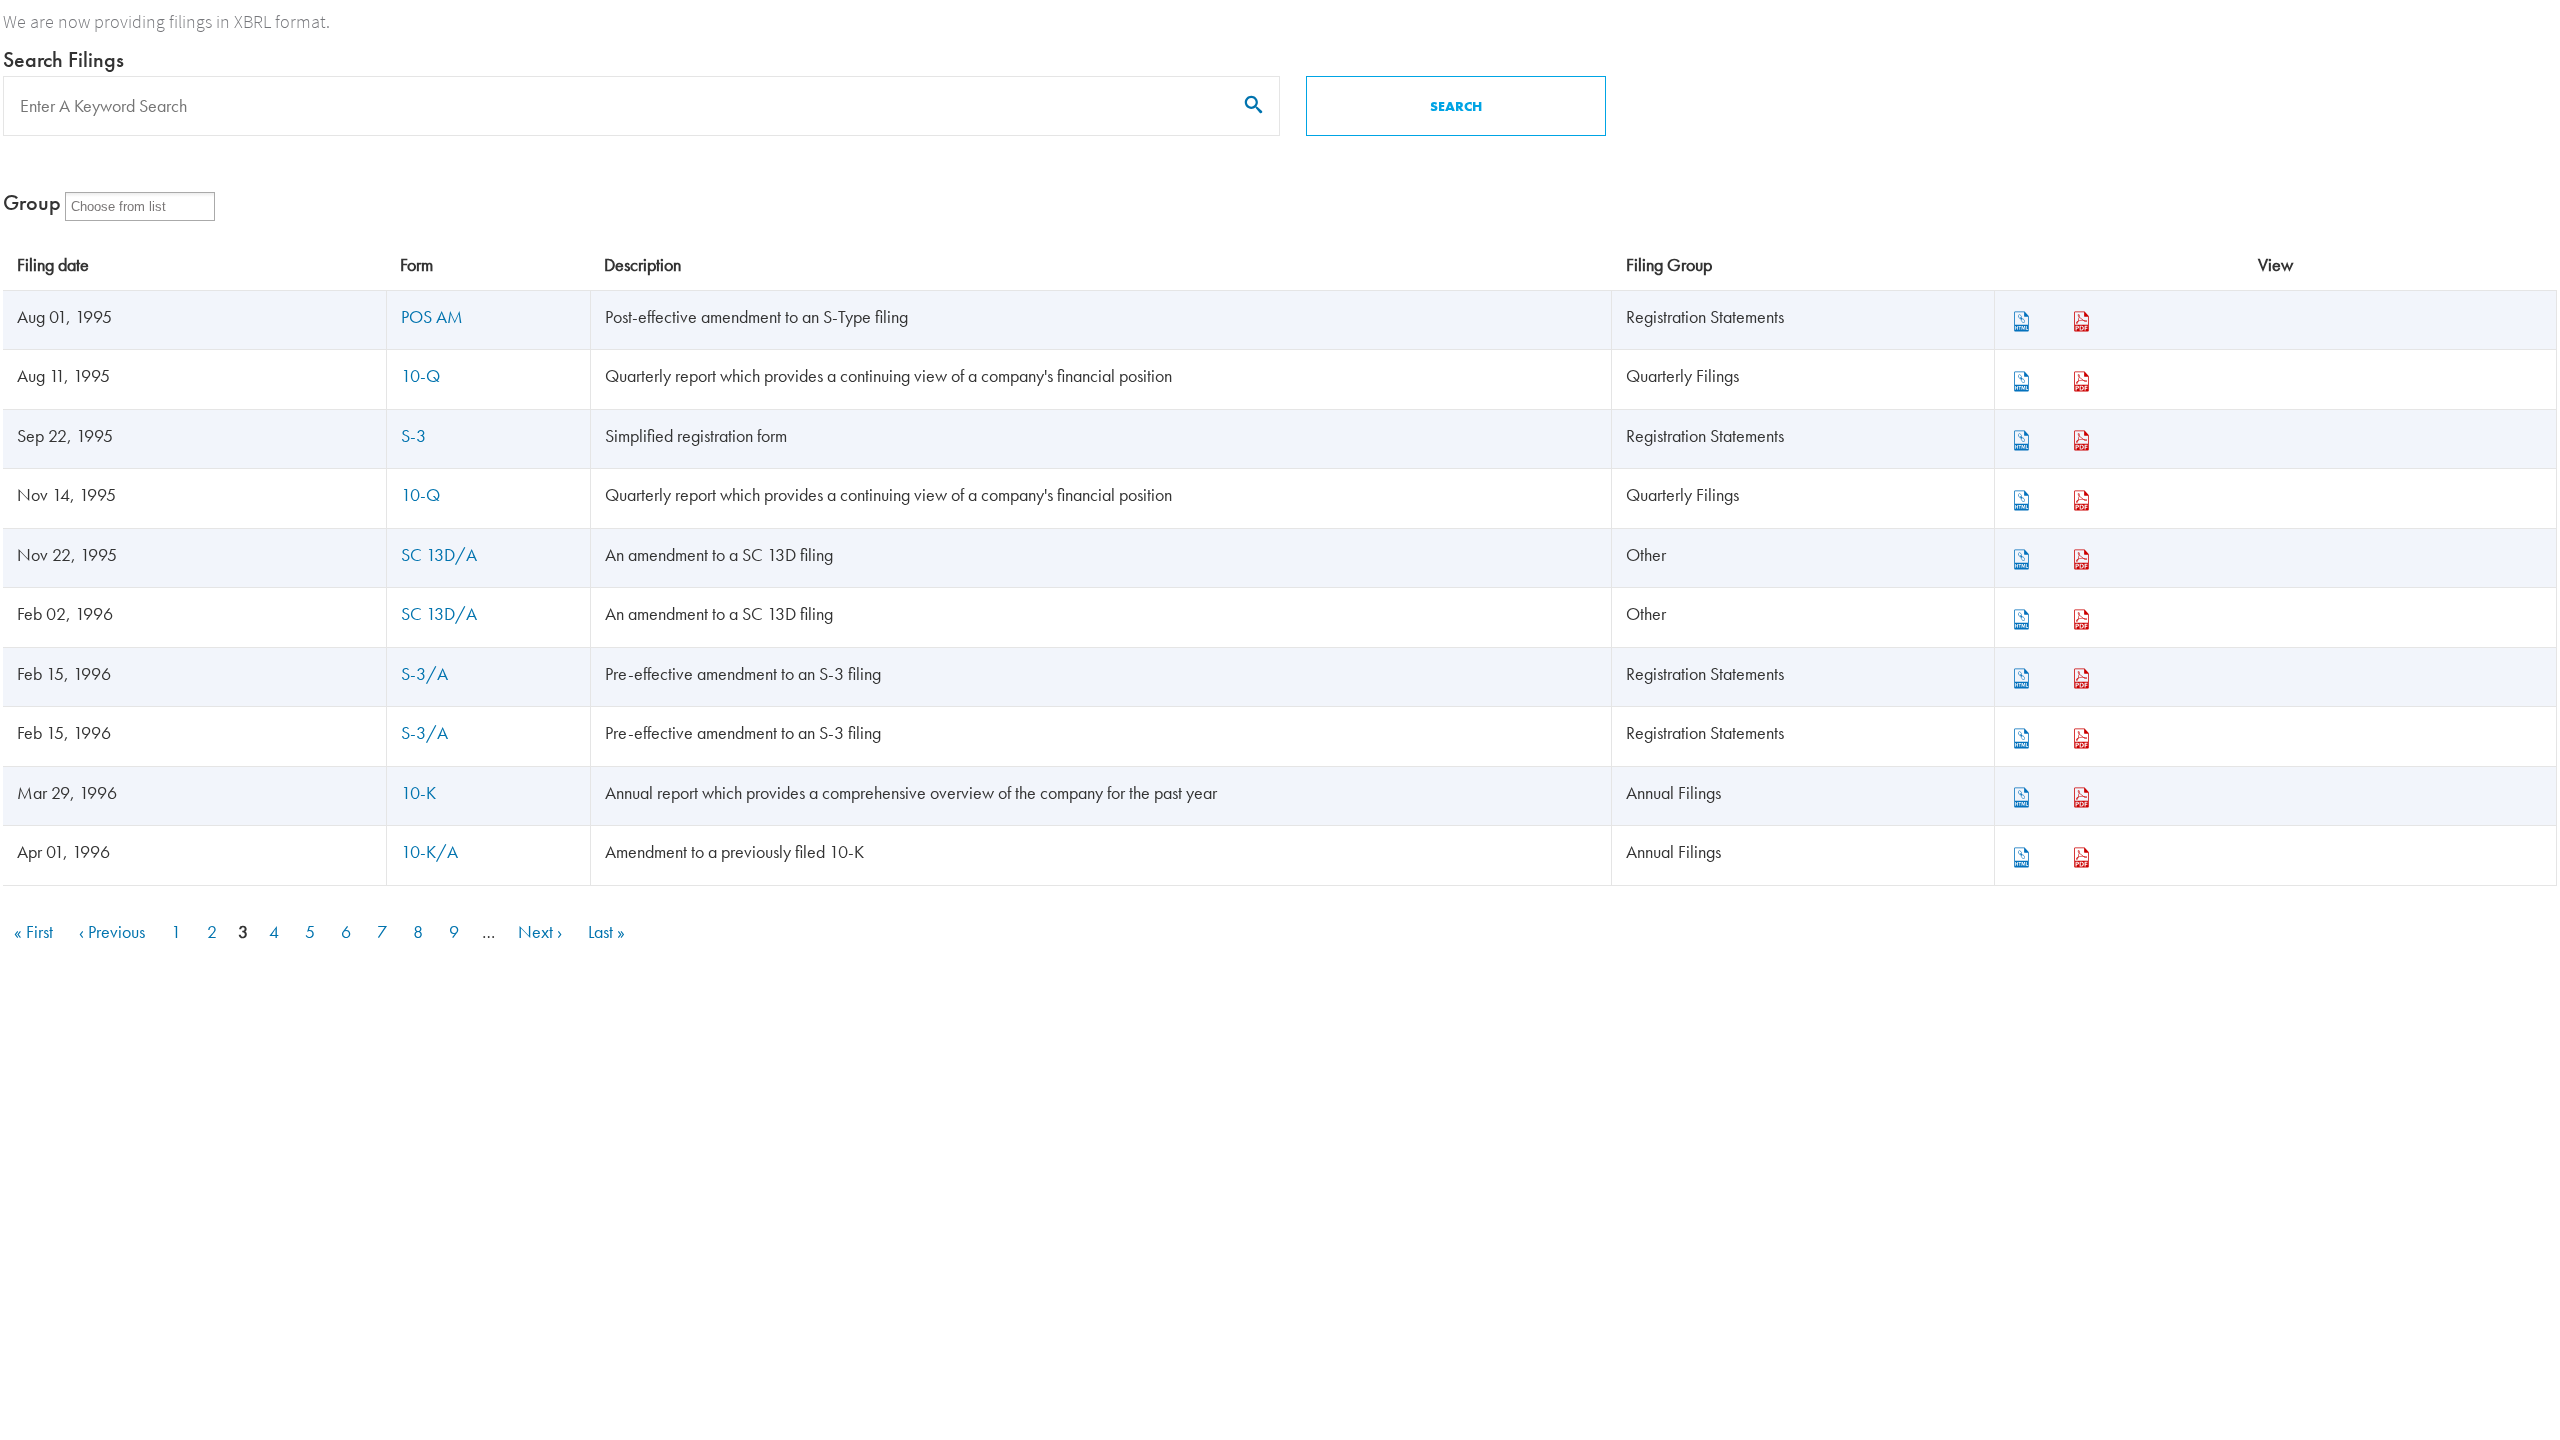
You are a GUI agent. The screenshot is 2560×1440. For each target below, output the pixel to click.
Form (416, 264)
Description (642, 264)
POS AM (432, 316)
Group (32, 202)
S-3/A (424, 673)
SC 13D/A (439, 554)
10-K (418, 792)
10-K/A (429, 851)
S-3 (413, 435)
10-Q (420, 375)
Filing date (53, 264)
